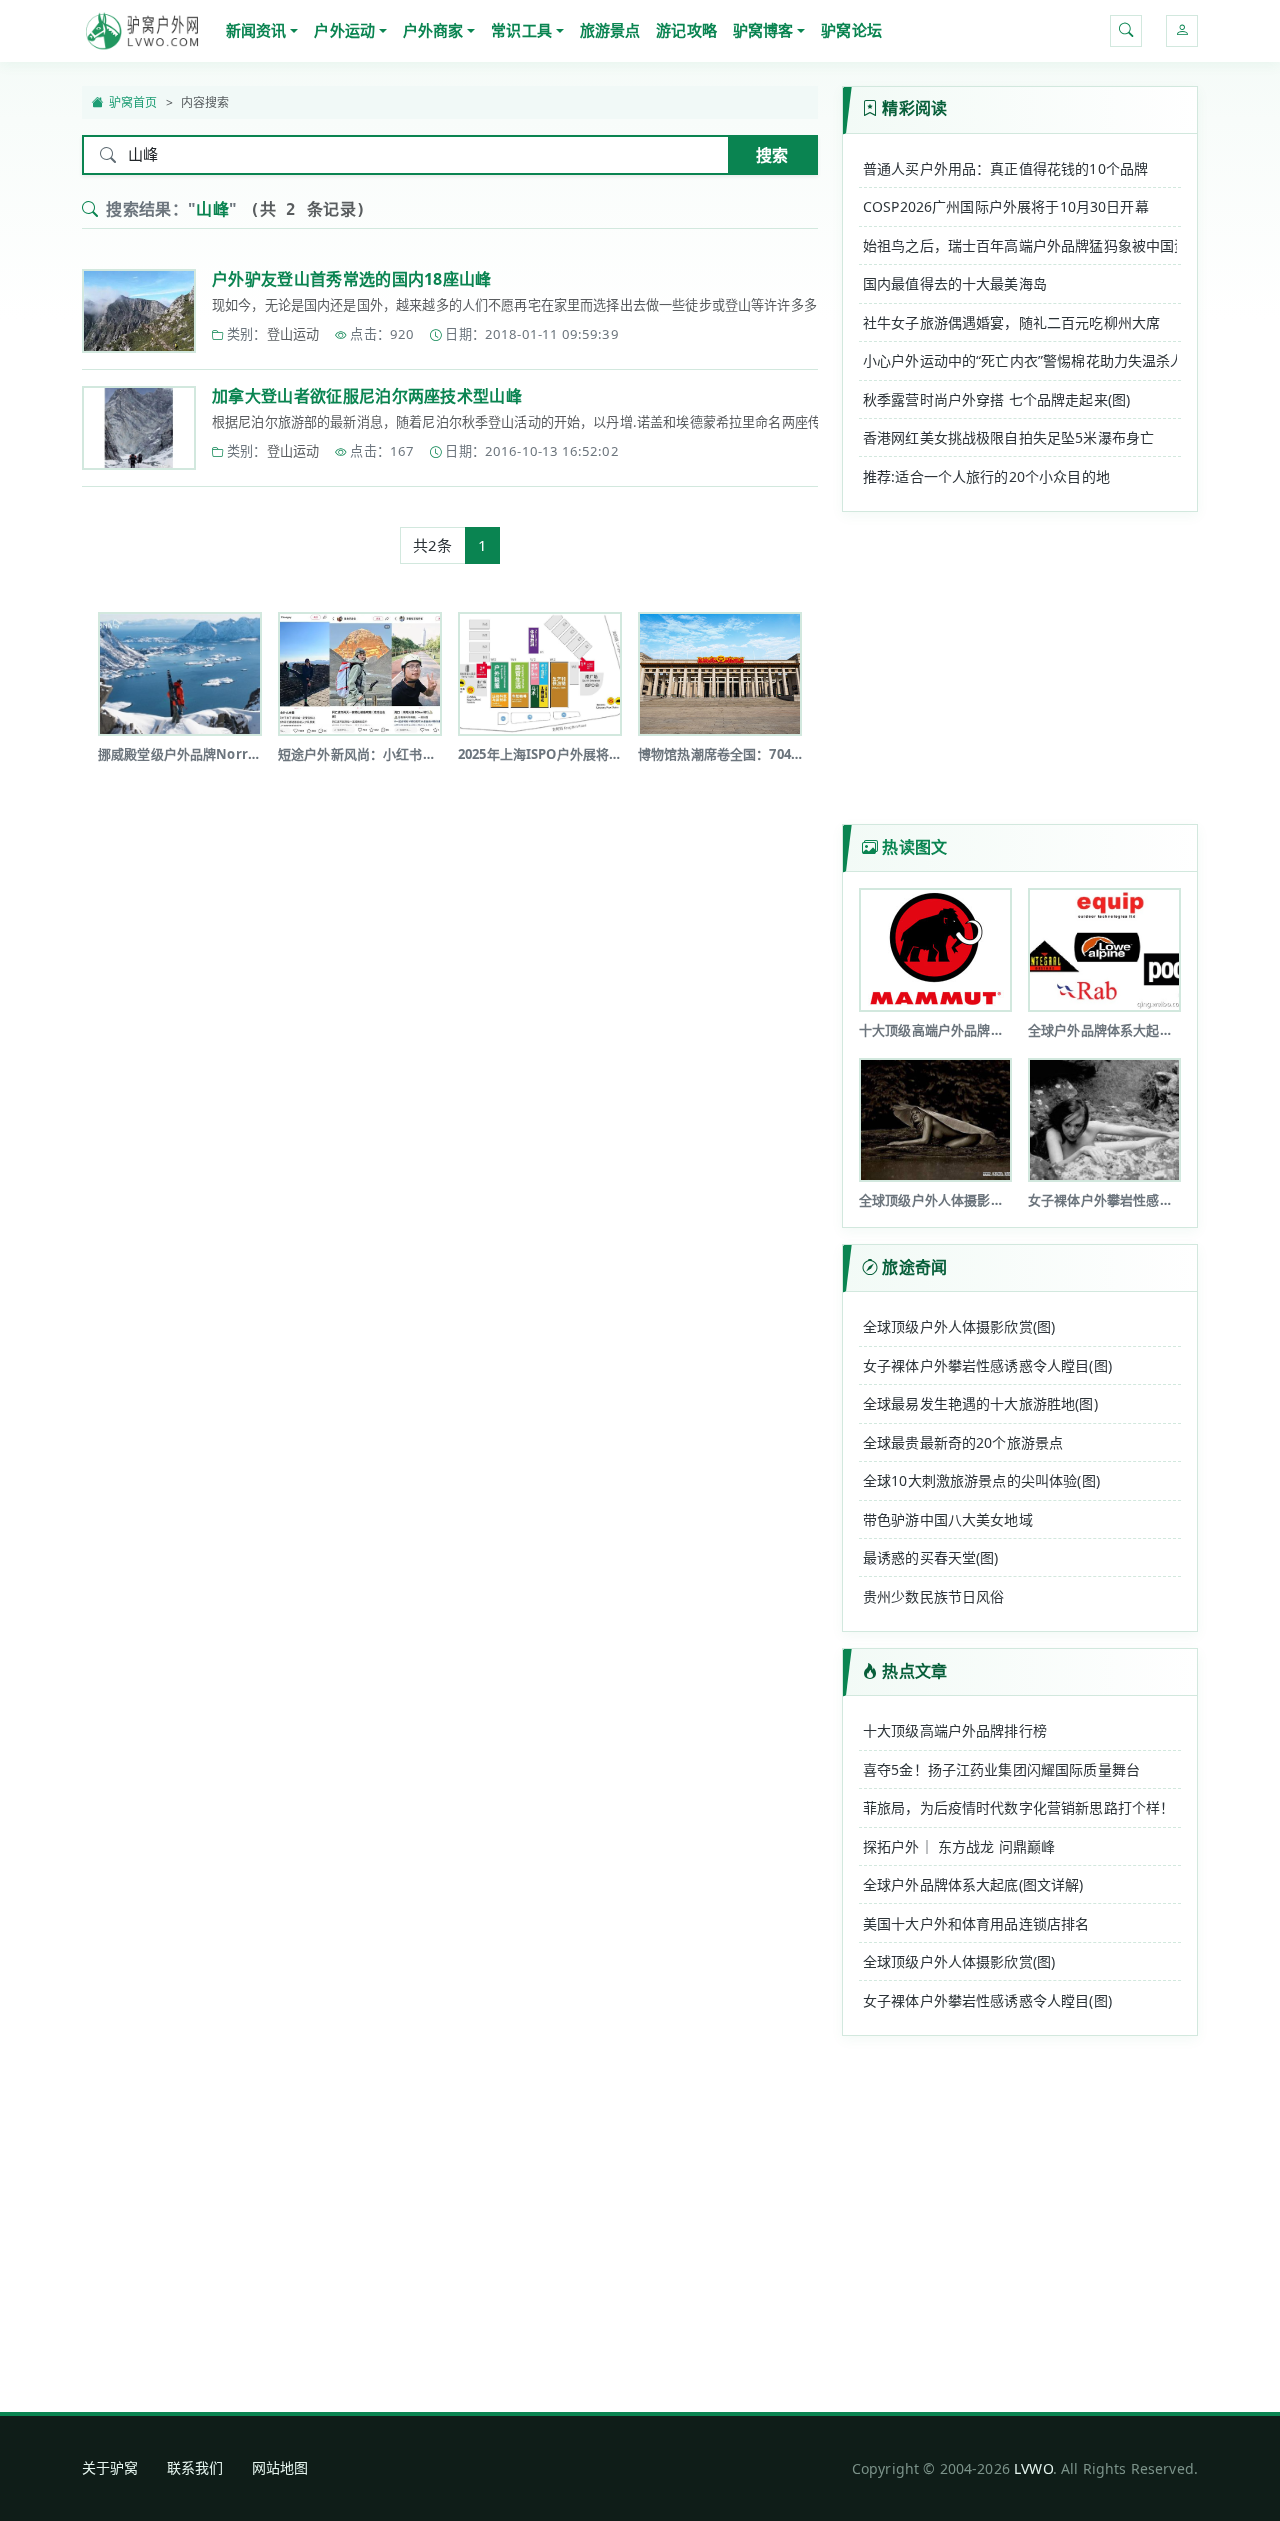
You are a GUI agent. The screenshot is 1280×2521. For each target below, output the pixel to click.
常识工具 (521, 30)
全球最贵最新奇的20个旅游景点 (963, 1442)
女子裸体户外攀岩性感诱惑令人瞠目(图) (987, 1365)
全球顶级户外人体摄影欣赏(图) (959, 1326)
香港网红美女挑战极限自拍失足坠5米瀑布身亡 (1008, 437)
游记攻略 (686, 30)
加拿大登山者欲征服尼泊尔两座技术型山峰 (367, 396)
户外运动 (344, 30)
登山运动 (293, 334)
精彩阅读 (914, 108)
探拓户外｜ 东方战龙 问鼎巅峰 (959, 1846)
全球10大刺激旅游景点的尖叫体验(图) (981, 1480)
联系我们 (195, 2467)
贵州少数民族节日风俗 (934, 1596)
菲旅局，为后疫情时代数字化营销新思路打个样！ (1018, 1807)
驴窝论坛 (851, 30)
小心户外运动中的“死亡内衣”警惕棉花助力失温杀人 (1020, 360)
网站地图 (280, 2467)
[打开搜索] (1126, 31)
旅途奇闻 (914, 1267)
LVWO (1033, 2468)
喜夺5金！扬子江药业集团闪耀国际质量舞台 (1001, 1769)
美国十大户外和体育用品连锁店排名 (976, 1923)
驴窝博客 (763, 30)
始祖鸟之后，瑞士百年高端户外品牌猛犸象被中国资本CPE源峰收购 (1020, 245)
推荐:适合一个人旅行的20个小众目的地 (986, 476)
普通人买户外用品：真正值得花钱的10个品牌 (1005, 168)
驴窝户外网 (142, 31)
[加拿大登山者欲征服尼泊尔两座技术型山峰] (139, 428)
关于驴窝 (110, 2467)
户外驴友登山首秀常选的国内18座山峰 (352, 279)
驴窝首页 (133, 102)
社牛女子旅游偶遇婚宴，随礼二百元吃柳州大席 (1011, 322)
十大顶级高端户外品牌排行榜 (955, 1730)
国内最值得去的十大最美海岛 (955, 283)
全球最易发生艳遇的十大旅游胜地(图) (980, 1403)
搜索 (772, 155)
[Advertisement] (450, 850)
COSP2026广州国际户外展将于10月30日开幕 (1006, 206)
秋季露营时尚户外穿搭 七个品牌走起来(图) (996, 399)
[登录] (1182, 31)
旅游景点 (610, 30)
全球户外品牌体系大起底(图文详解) (973, 1884)
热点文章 (914, 1671)
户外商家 (433, 30)
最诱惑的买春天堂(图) (931, 1557)
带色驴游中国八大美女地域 (948, 1519)
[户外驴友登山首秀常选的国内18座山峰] (139, 311)
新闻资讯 (256, 30)
